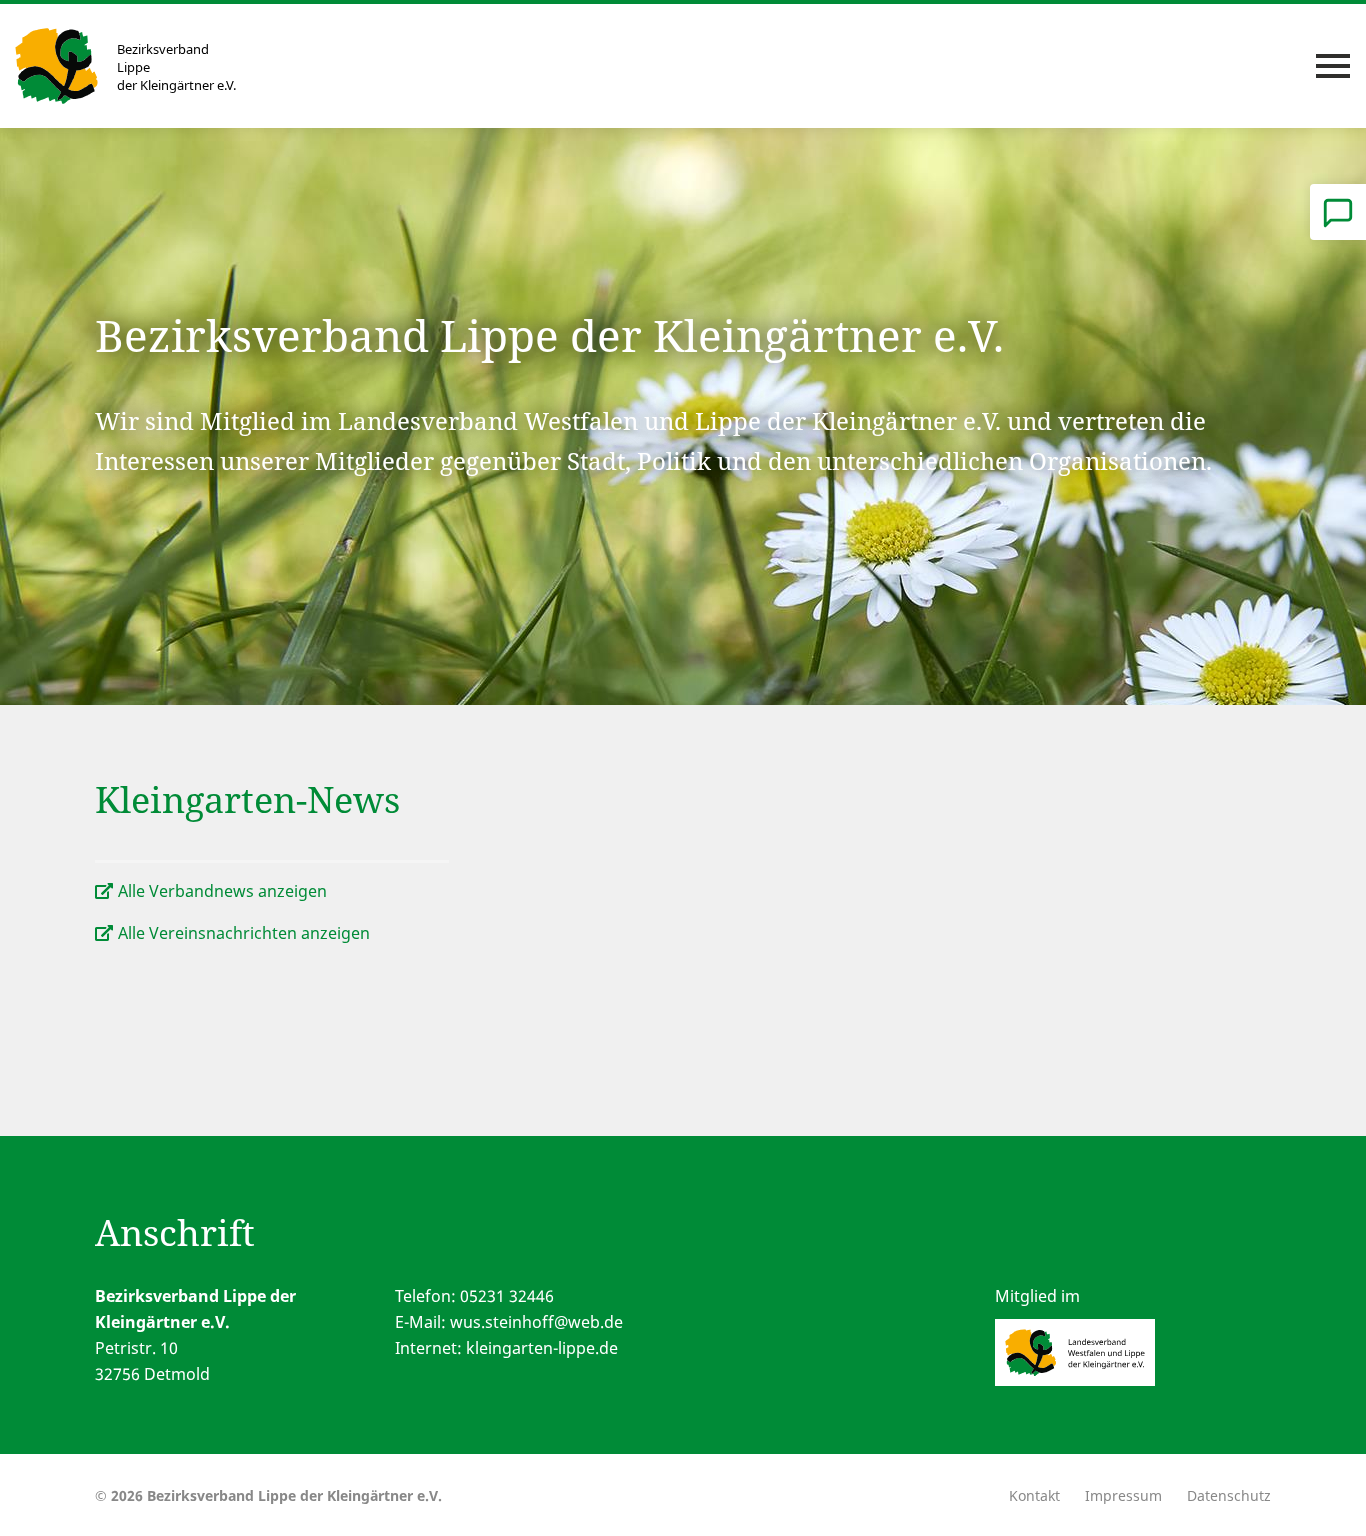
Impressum (1123, 1495)
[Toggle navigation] (1333, 66)
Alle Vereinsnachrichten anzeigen (244, 933)
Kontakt (1034, 1495)
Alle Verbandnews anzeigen (222, 891)
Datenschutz (1229, 1495)
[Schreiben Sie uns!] (1338, 212)
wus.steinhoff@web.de (536, 1322)
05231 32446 (507, 1296)
